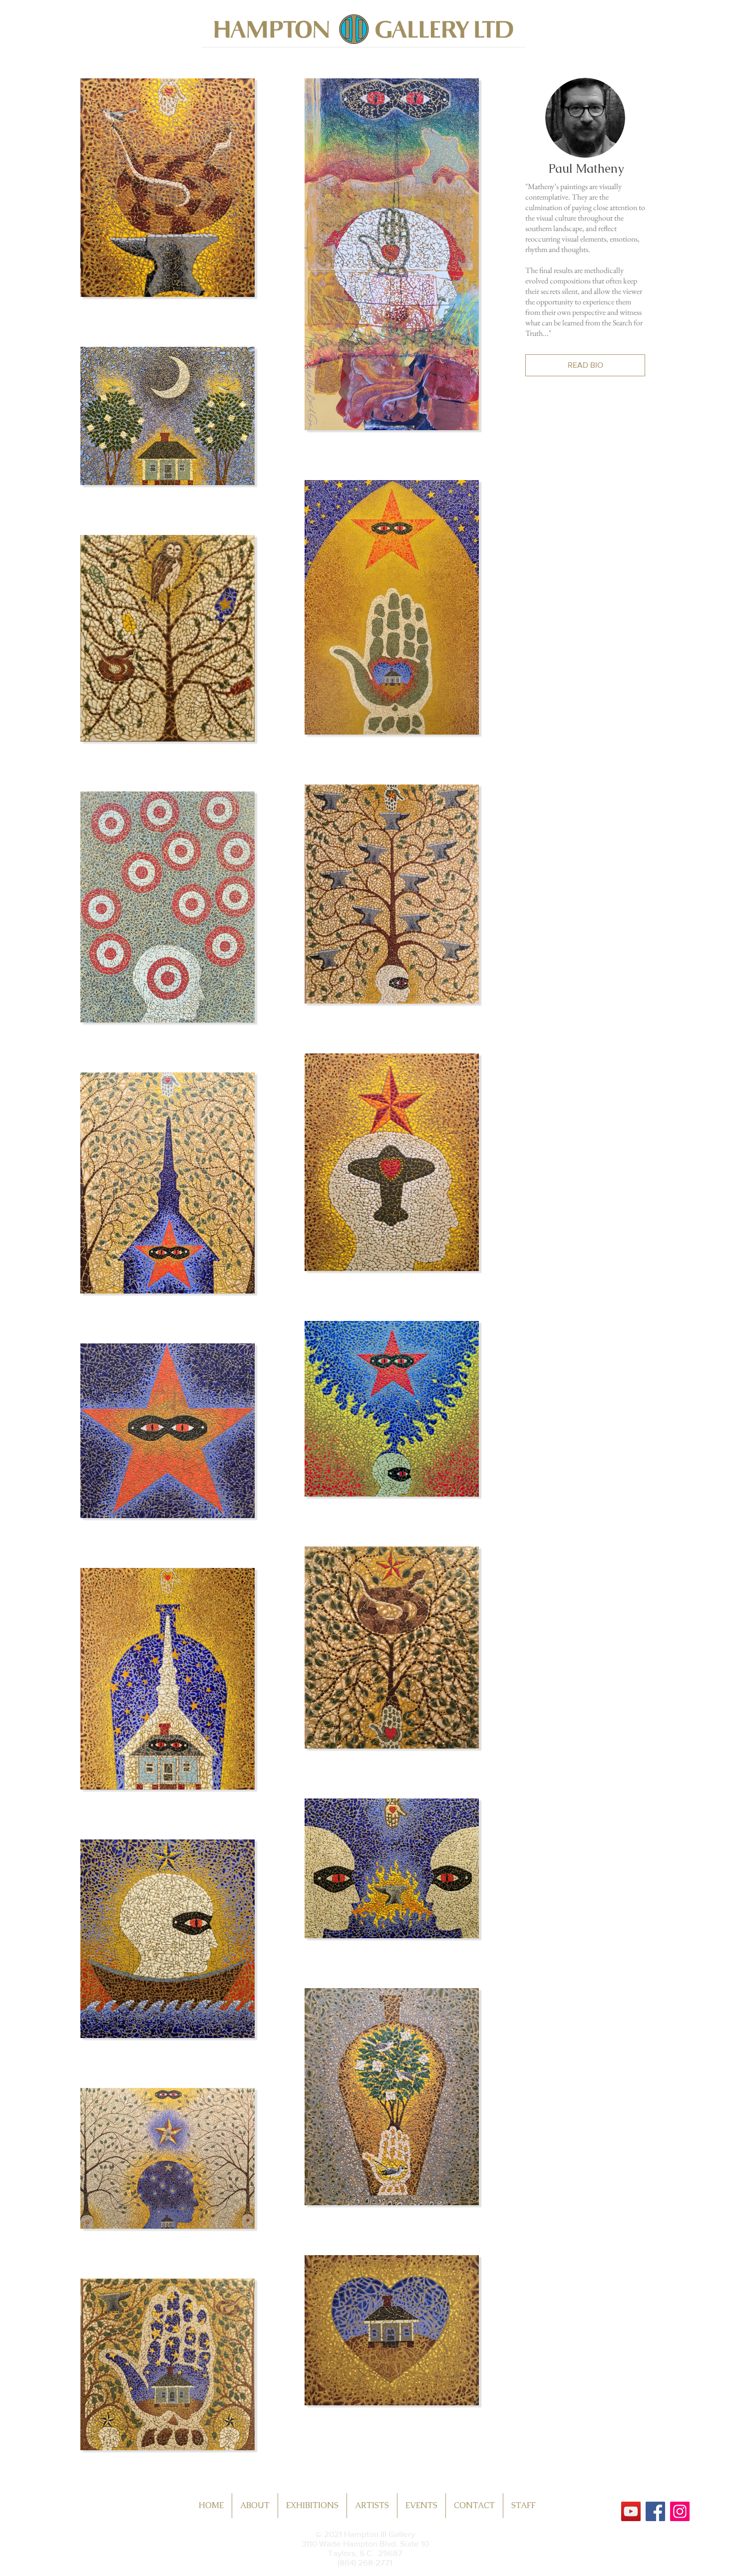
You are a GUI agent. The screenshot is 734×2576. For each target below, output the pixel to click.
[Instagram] (680, 2511)
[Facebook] (655, 2511)
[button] (585, 365)
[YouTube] (631, 2511)
